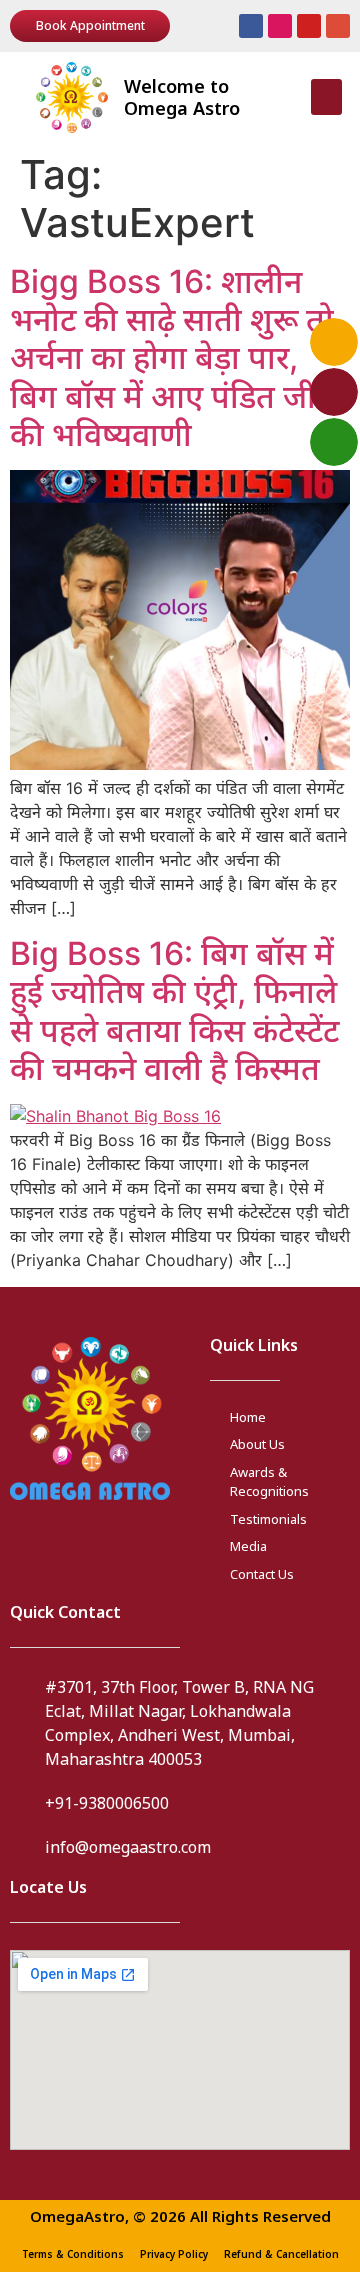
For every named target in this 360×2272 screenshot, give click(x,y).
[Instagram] (280, 26)
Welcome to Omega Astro (182, 97)
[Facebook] (251, 26)
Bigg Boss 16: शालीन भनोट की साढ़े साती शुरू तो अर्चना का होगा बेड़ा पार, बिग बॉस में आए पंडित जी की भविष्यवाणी (172, 358)
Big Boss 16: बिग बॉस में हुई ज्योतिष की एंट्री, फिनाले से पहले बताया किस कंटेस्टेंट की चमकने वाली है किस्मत (174, 1011)
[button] (326, 97)
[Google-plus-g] (338, 26)
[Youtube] (309, 26)
